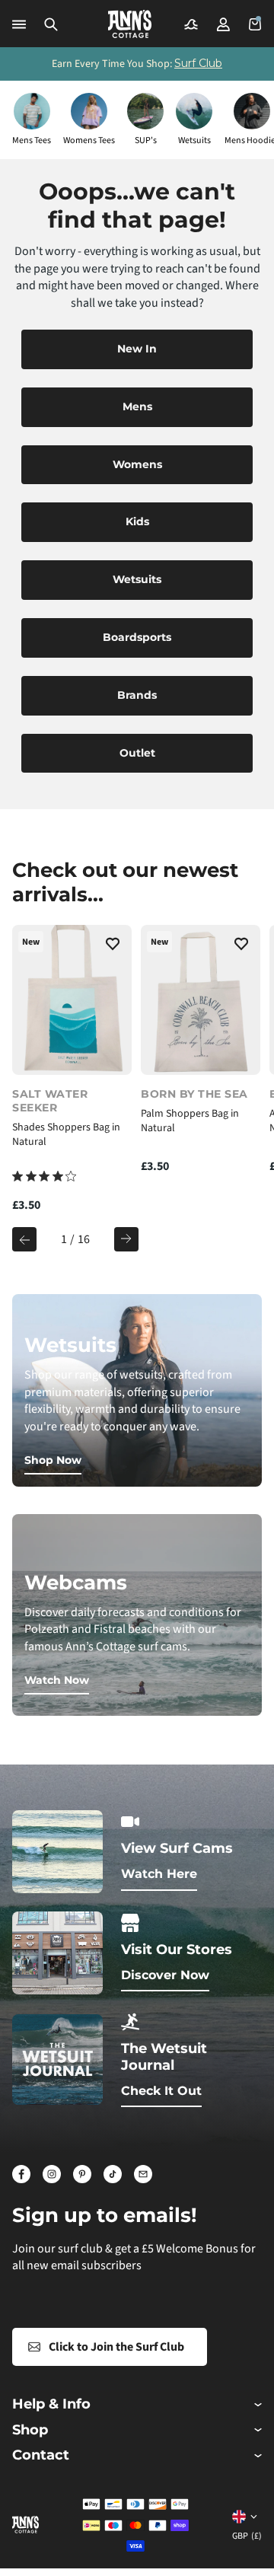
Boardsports (137, 637)
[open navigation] (19, 24)
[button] (51, 24)
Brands (137, 695)
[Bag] (255, 24)
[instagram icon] (52, 2174)
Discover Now (165, 1975)
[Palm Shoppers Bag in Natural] (201, 999)
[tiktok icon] (113, 2174)
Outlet (137, 753)
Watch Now (57, 1680)
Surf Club (198, 63)
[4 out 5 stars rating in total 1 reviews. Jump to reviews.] (44, 1176)
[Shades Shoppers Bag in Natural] (72, 999)
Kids (137, 521)
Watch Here (159, 1874)
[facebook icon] (21, 2174)
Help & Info (51, 2404)
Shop (30, 2430)
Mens (137, 406)
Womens (137, 464)
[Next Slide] (126, 1239)
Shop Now (53, 1460)
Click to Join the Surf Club (116, 2347)
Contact (41, 2455)
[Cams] (191, 24)
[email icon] (143, 2174)
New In (137, 349)
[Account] (223, 24)
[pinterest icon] (82, 2174)
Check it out (161, 2091)
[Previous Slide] (24, 1239)
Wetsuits (137, 579)
